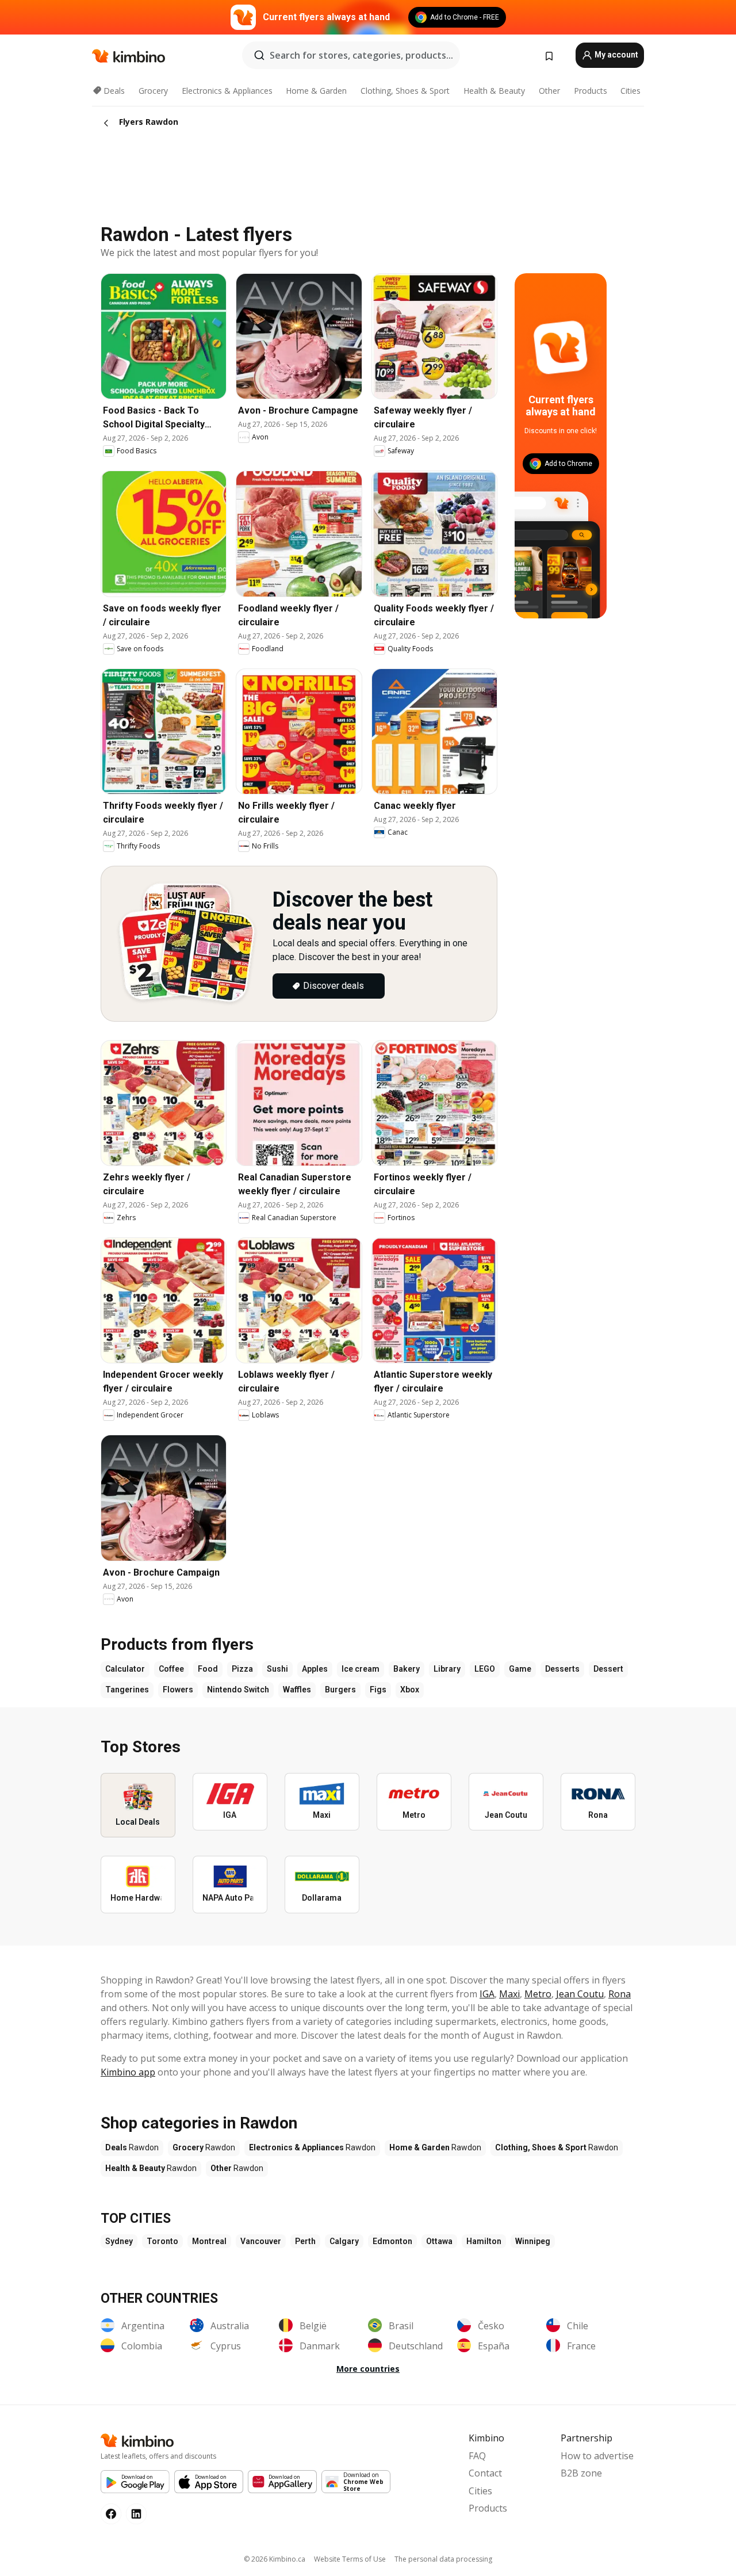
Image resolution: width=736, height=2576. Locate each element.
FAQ (477, 2456)
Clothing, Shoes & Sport (405, 91)
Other (549, 91)
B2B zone (581, 2473)
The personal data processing (443, 2559)
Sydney (119, 2241)
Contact (485, 2473)
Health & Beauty (494, 91)
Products (591, 91)
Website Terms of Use (350, 2559)
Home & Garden (316, 91)
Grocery (153, 91)
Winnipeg (533, 2241)
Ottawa (439, 2241)
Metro (538, 1994)
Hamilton (484, 2241)
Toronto (162, 2241)
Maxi (509, 1994)
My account (616, 55)
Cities (630, 91)
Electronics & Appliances (227, 91)
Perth (305, 2241)
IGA (487, 1994)
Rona (620, 1994)
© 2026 (275, 2559)
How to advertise (597, 2456)
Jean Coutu (580, 1994)
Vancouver (261, 2241)
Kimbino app (128, 2072)
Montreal (209, 2241)
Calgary (344, 2241)
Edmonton (392, 2241)
